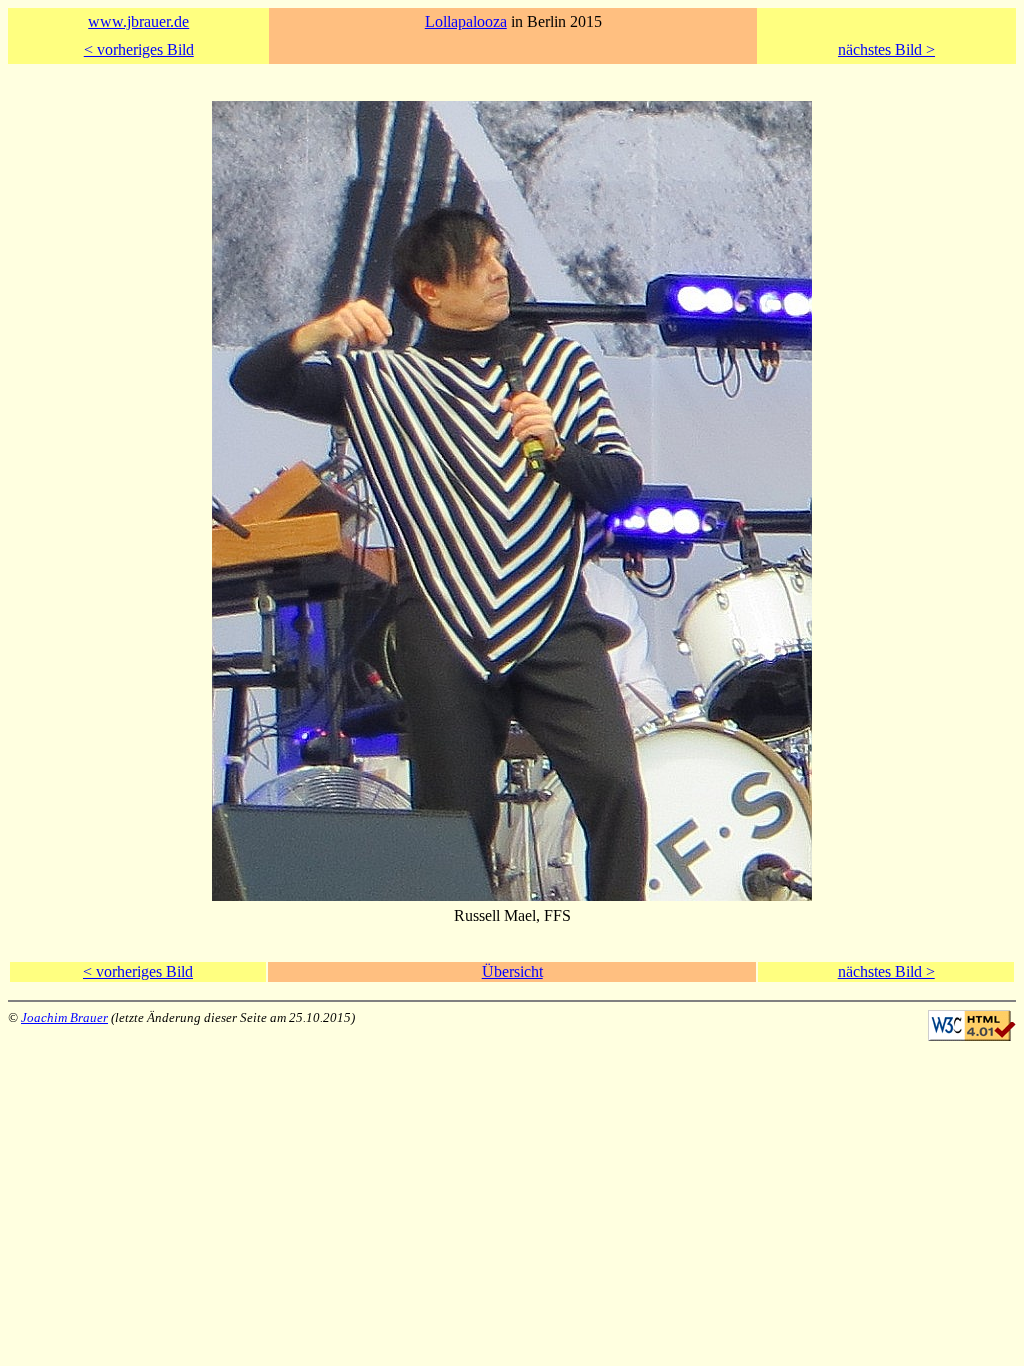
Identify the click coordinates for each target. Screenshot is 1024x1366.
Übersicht (512, 971)
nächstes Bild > (886, 49)
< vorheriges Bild (139, 49)
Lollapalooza (466, 21)
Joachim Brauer (64, 1017)
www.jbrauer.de (138, 21)
